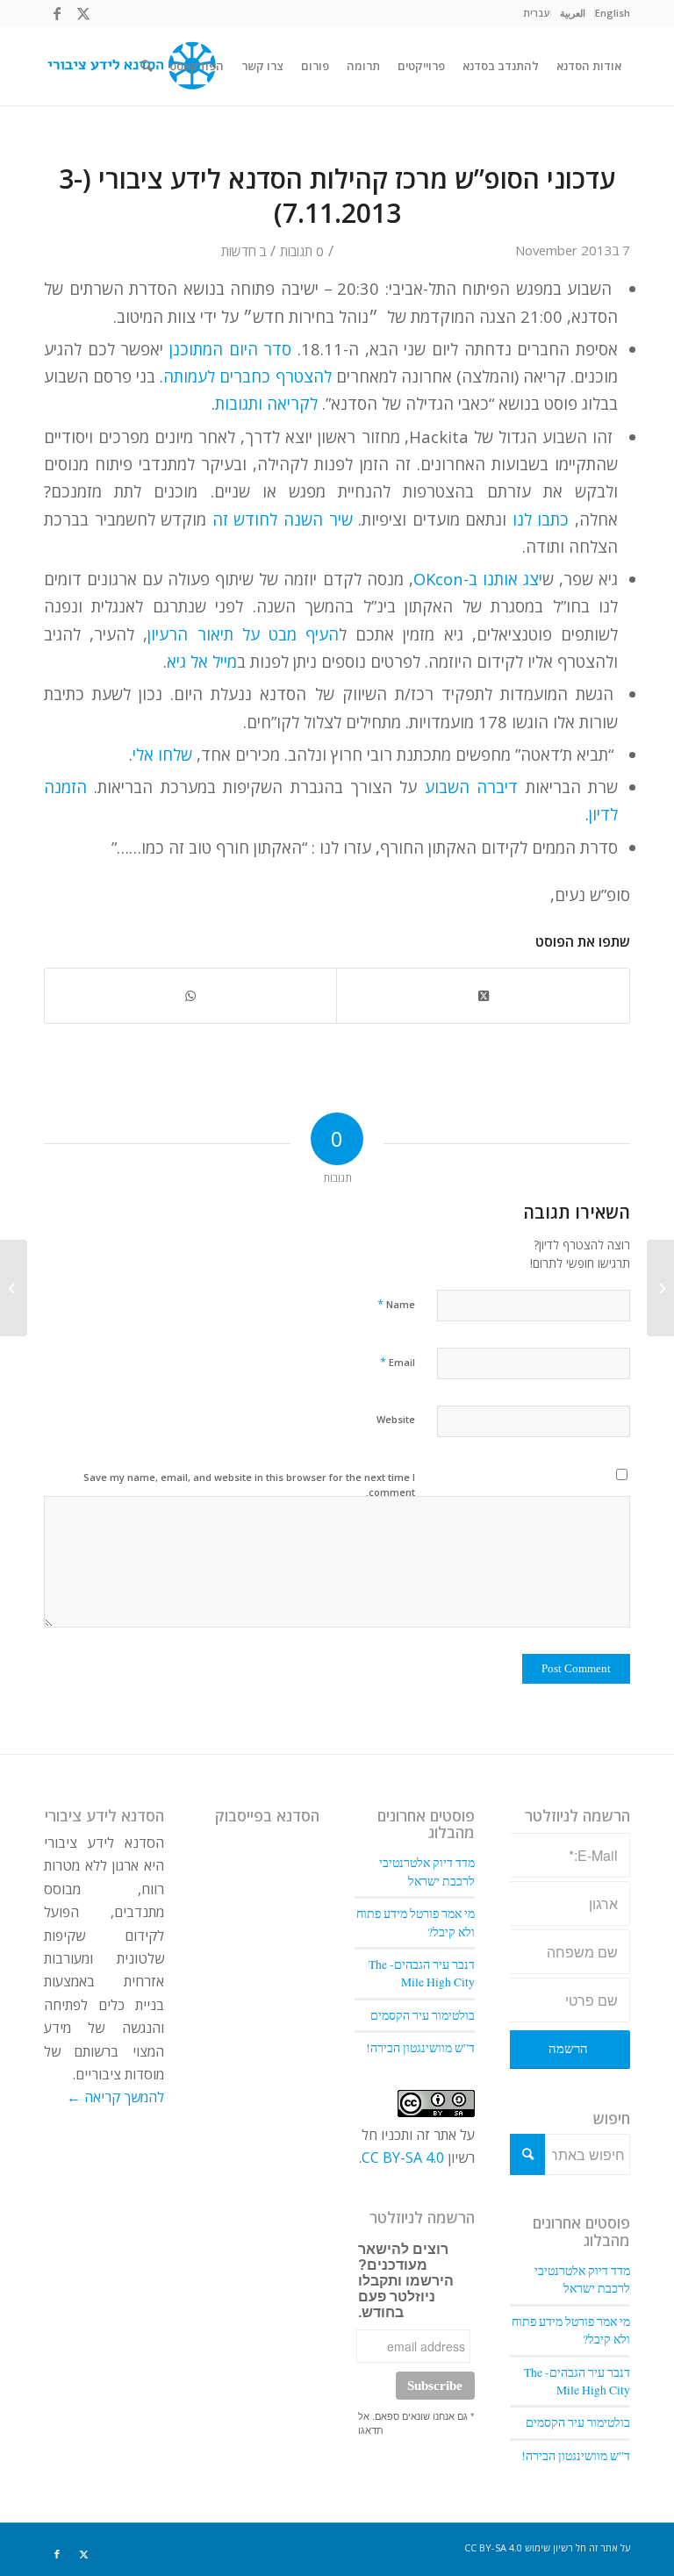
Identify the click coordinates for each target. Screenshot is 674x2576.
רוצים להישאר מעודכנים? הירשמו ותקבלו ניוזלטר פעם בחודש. (406, 2281)
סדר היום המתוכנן (227, 349)
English (613, 13)
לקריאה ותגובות (266, 403)
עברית (537, 13)
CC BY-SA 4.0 (403, 2157)
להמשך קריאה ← (115, 2097)
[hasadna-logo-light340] (130, 66)
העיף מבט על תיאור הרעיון (243, 634)
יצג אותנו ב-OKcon (478, 579)
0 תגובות (302, 251)
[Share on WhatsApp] (190, 996)
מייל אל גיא (202, 661)
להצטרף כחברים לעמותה (247, 376)
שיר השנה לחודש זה (283, 519)
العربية (573, 13)
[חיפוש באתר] (146, 66)
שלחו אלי (162, 754)
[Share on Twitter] (483, 996)
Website (396, 1419)
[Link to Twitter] (83, 13)
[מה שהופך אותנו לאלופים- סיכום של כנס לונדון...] (660, 1288)
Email (398, 1362)
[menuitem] (612, 13)
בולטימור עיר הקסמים (578, 2422)
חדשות (239, 251)
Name (396, 1304)
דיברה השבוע (471, 787)
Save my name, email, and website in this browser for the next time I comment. (249, 1485)
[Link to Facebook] (57, 13)
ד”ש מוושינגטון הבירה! (576, 2456)
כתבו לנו (541, 519)
